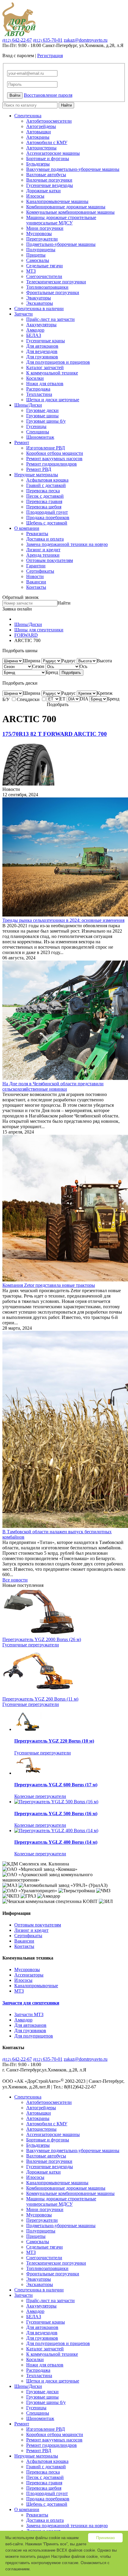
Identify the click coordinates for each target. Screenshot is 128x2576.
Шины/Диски (28, 405)
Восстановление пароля (48, 95)
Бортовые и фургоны (48, 159)
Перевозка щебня (44, 507)
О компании (27, 528)
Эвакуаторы (39, 298)
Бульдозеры (38, 164)
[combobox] (32, 661)
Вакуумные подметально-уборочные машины (73, 169)
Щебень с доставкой (47, 523)
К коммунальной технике (52, 373)
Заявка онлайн (17, 609)
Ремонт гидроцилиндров (51, 464)
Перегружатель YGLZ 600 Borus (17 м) (56, 1785)
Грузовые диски (42, 410)
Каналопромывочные (36, 1986)
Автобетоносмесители (49, 121)
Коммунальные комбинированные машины (70, 212)
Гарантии (36, 566)
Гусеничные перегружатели (31, 1645)
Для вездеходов (42, 351)
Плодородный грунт (47, 512)
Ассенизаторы (29, 1975)
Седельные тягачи (45, 266)
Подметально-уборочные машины (61, 244)
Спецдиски (29, 699)
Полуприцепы (41, 250)
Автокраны (38, 137)
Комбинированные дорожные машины (66, 207)
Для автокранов (42, 346)
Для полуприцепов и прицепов (58, 362)
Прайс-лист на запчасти (50, 319)
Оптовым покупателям (50, 560)
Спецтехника (28, 116)
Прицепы (36, 255)
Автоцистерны (41, 148)
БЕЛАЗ (34, 335)
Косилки (35, 378)
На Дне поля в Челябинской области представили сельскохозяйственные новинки (53, 1086)
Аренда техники (43, 555)
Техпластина (39, 394)
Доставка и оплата (45, 539)
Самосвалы (38, 260)
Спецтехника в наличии (39, 309)
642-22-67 (17, 40)
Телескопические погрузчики (56, 282)
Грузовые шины (42, 416)
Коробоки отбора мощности (55, 453)
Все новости (15, 1580)
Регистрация (50, 56)
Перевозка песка (43, 491)
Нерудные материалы (36, 475)
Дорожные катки (43, 191)
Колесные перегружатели (40, 1796)
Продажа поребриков (48, 517)
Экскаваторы (40, 303)
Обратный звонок (21, 597)
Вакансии (36, 582)
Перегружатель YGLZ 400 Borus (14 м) (56, 1842)
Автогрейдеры (41, 126)
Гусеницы (36, 426)
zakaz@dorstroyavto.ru (86, 40)
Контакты (36, 587)
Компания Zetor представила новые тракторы (49, 1285)
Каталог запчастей (45, 367)
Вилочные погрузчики (49, 180)
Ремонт (22, 442)
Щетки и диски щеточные (53, 400)
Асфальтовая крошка (47, 480)
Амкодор (35, 330)
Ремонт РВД (39, 469)
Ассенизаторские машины (53, 153)
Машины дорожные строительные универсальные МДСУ (61, 220)
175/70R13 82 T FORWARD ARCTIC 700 (55, 734)
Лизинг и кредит (43, 550)
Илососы (35, 196)
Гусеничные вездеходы (50, 185)
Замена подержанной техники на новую (67, 544)
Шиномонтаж (40, 437)
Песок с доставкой (45, 496)
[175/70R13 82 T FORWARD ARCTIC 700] (28, 784)
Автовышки (39, 132)
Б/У (7, 699)
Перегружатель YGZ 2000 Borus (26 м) (42, 1639)
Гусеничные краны (46, 341)
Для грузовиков (42, 357)
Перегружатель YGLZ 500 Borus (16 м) (56, 1814)
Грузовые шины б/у (46, 421)
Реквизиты (37, 534)
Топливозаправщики (47, 287)
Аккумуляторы (41, 325)
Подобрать (71, 673)
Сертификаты (40, 571)
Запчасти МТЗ (29, 2014)
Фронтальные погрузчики (53, 292)
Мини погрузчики (45, 228)
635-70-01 (48, 40)
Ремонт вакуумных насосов (54, 459)
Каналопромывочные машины (57, 201)
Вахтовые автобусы (46, 175)
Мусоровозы (39, 234)
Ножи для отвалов (45, 384)
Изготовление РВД (46, 448)
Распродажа (38, 389)
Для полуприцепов (34, 2036)
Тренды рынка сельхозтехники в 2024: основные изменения (63, 920)
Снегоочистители (44, 276)
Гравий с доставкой (46, 485)
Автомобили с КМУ (47, 142)
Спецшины (38, 432)
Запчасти (24, 314)
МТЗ (31, 271)
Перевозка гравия (44, 501)
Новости (35, 576)
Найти (66, 105)
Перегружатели (42, 239)
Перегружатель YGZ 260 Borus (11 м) (40, 1699)
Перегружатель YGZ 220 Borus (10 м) (54, 1741)
